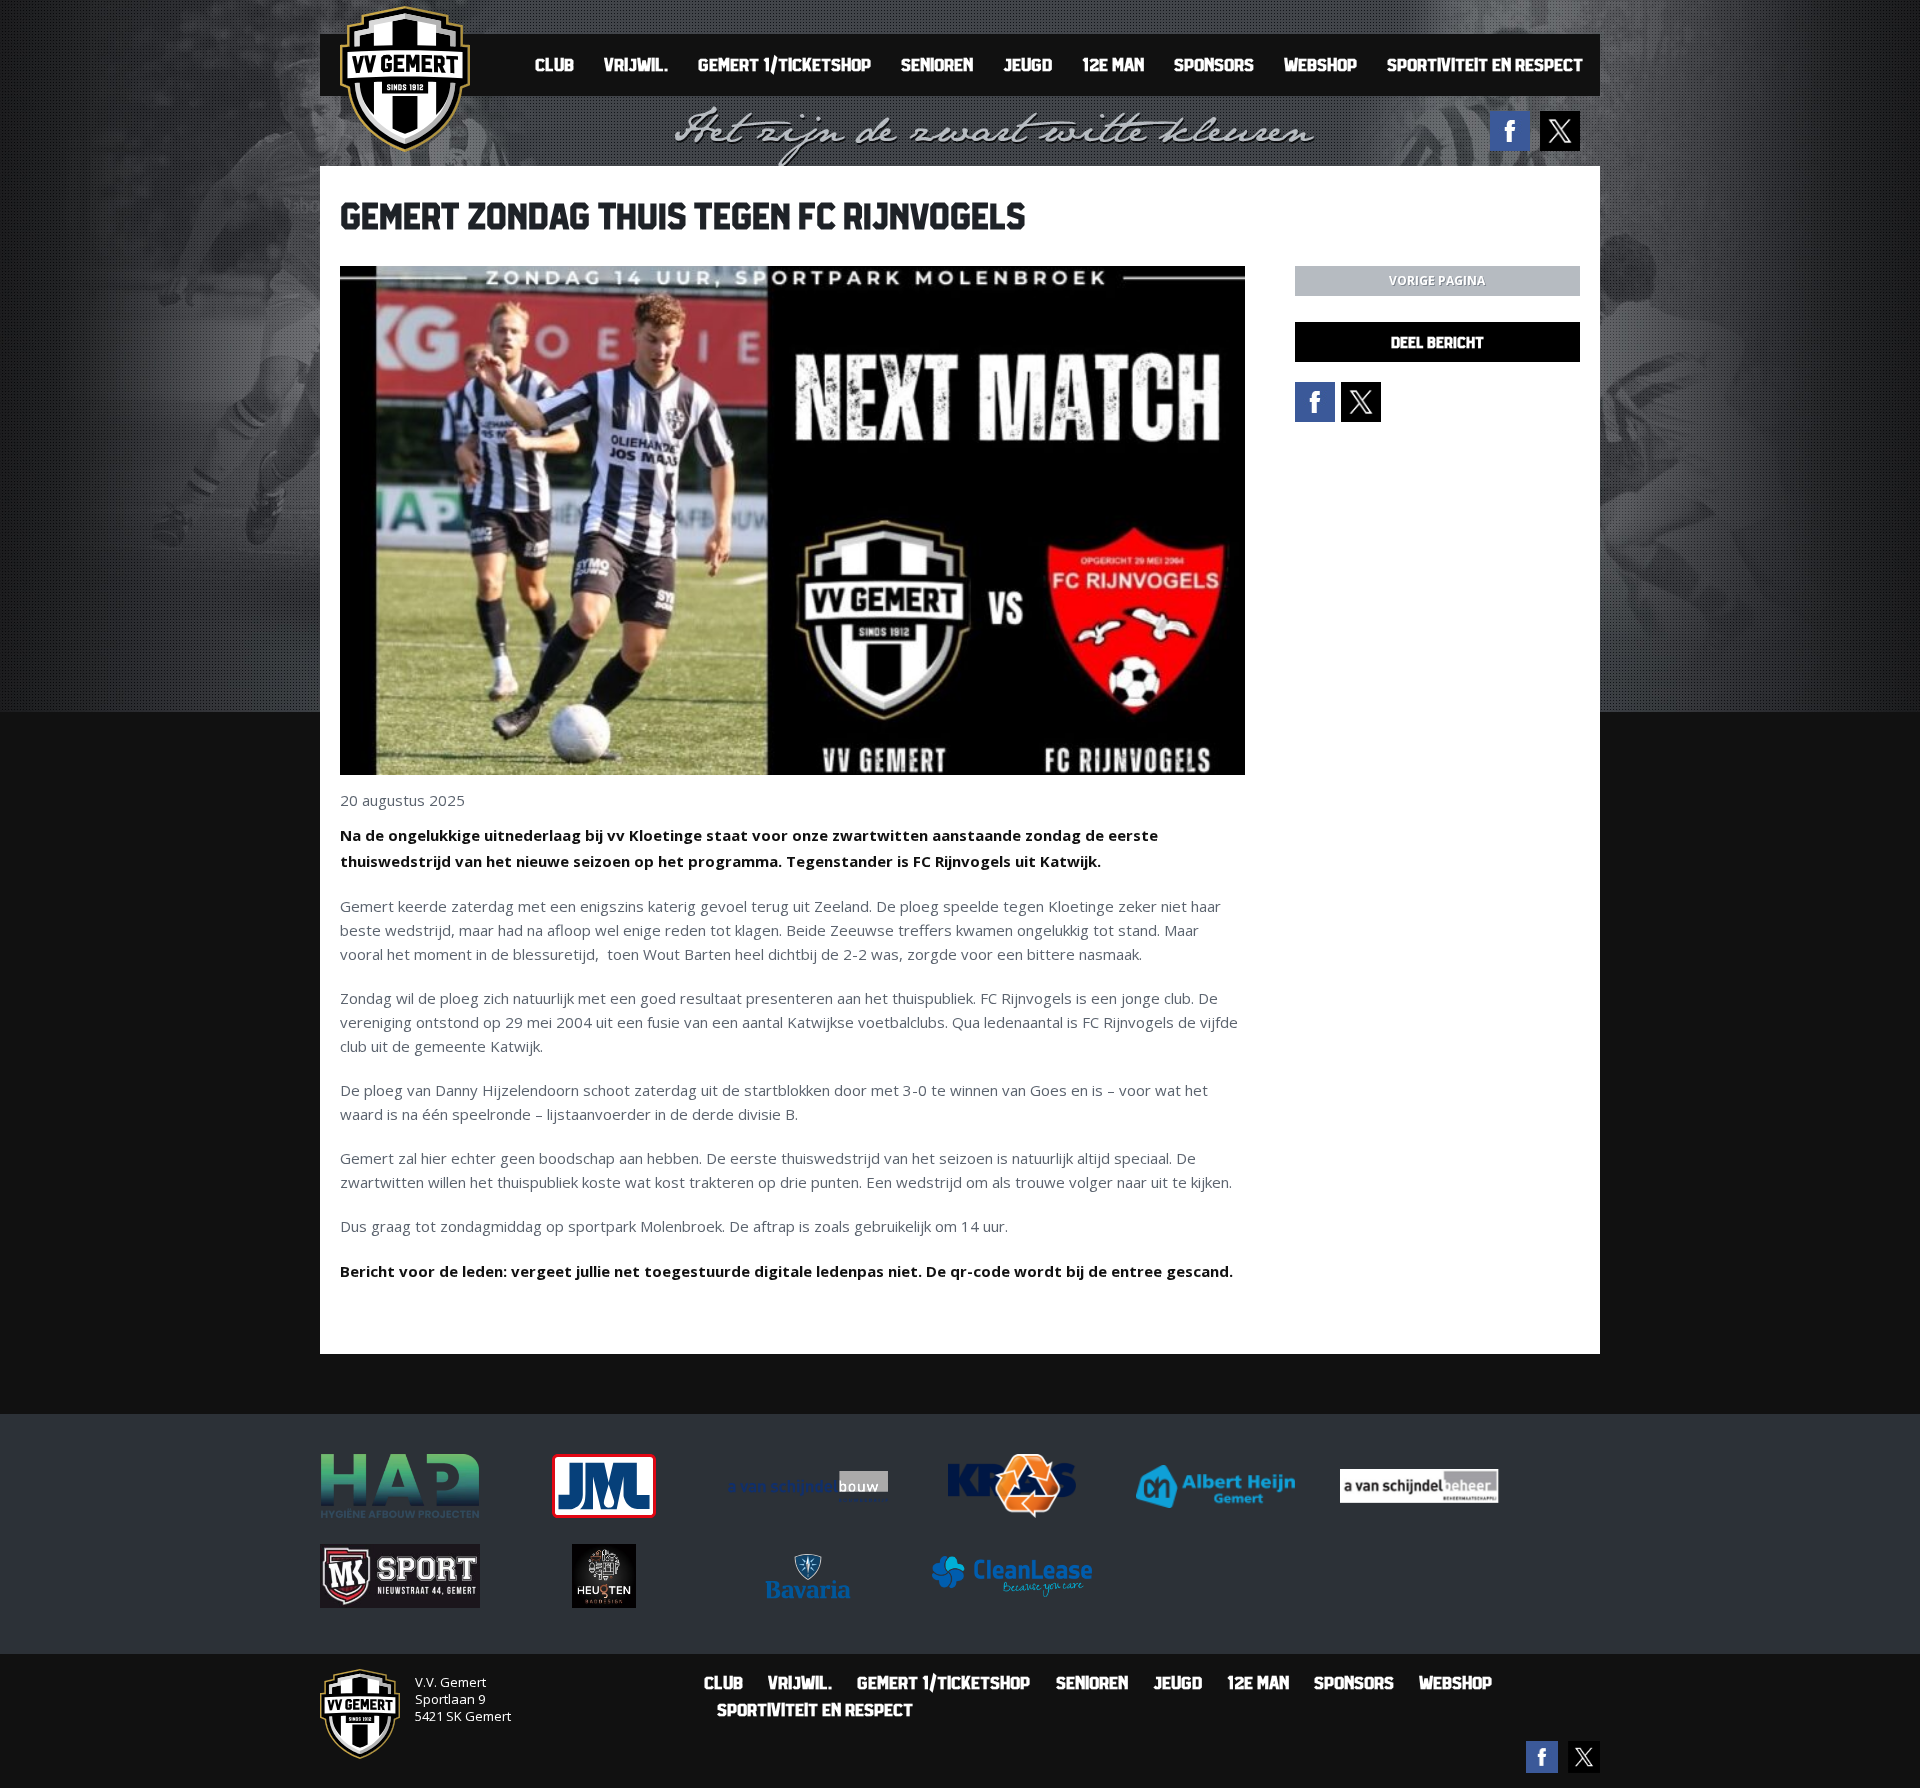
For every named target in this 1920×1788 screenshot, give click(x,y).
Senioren (937, 64)
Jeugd (1027, 64)
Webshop (1320, 64)
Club (554, 64)
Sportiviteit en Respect (1485, 64)
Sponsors (1214, 64)
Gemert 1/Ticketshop (784, 64)
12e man (1113, 64)
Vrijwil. (636, 64)
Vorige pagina (1437, 280)
